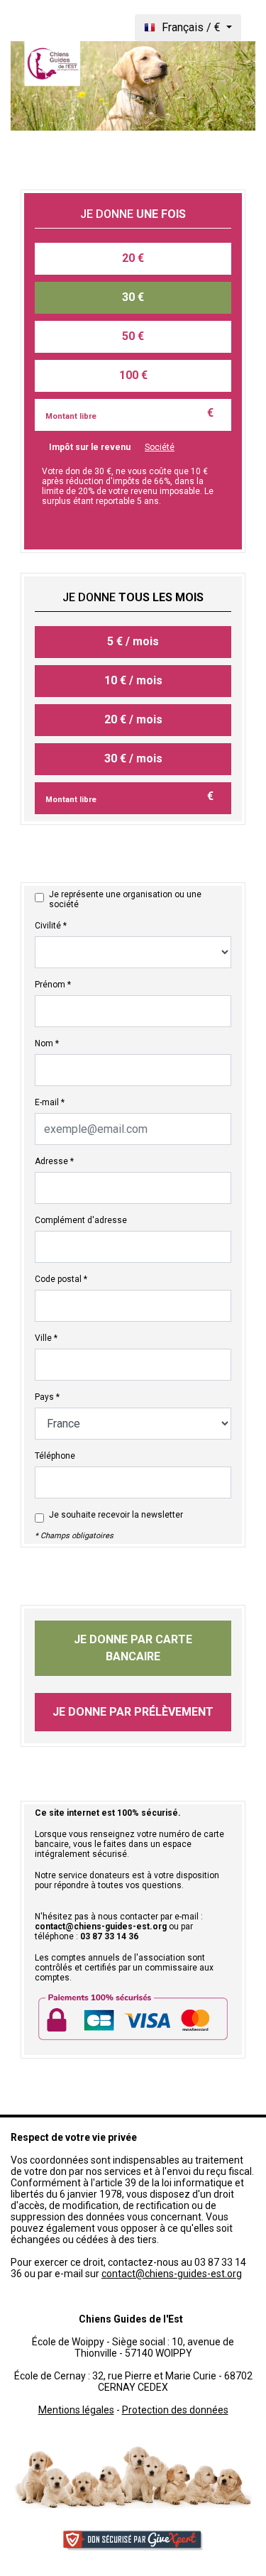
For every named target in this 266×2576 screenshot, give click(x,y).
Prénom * (53, 985)
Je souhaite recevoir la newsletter (116, 1515)
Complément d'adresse (81, 1220)
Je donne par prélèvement (133, 1712)
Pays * (47, 1397)
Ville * (46, 1338)
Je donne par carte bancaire (133, 1648)
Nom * (47, 1043)
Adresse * (54, 1161)
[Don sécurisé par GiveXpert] (133, 2540)
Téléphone (55, 1456)
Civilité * (51, 926)
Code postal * (61, 1279)
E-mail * (50, 1102)
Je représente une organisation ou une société (125, 899)
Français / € (191, 27)
